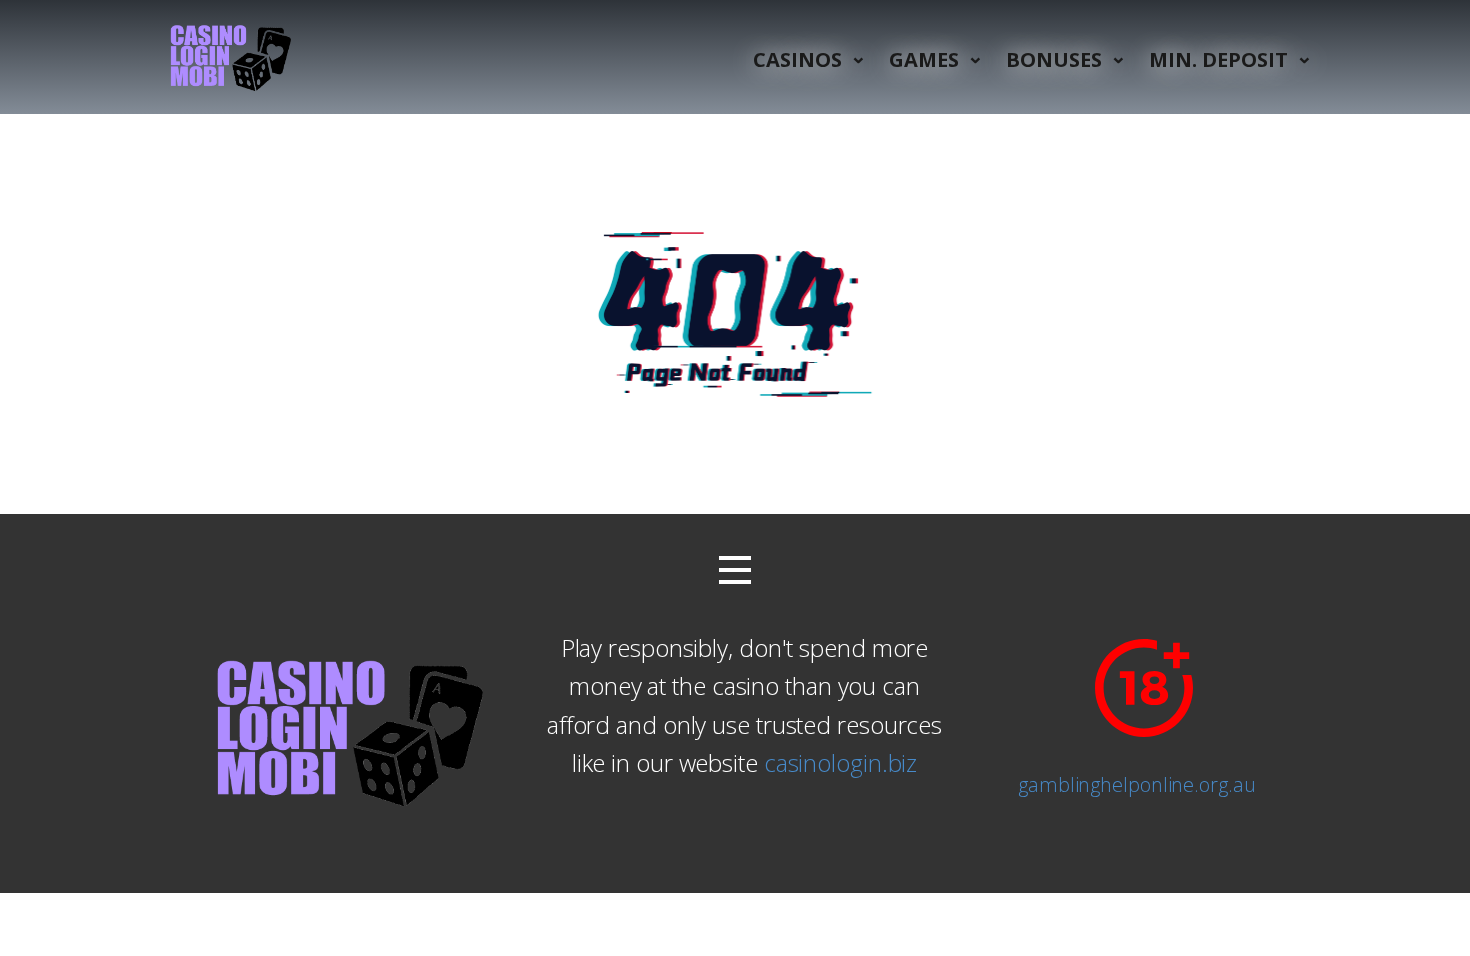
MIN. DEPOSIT (1218, 59)
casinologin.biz (841, 762)
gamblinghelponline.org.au (1137, 784)
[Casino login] (228, 57)
